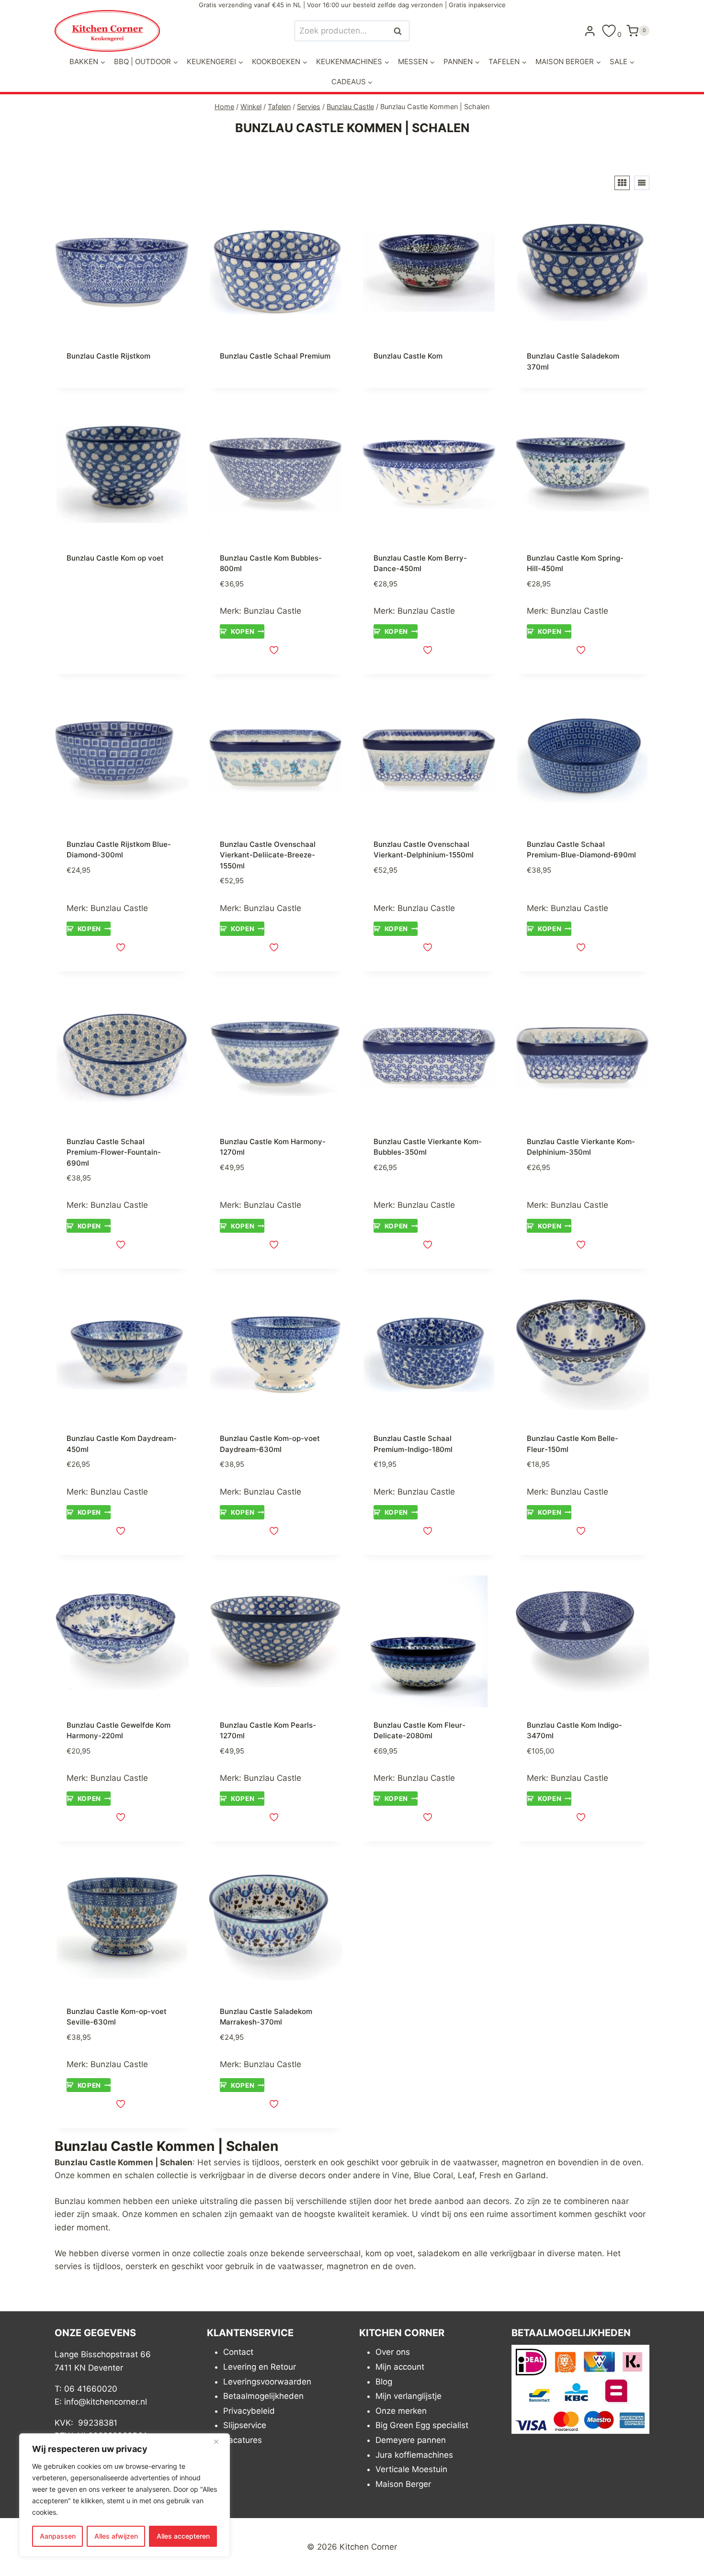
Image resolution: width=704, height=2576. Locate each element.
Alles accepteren (183, 2536)
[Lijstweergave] (642, 183)
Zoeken (400, 31)
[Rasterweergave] (622, 183)
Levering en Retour (260, 2367)
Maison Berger (403, 2484)
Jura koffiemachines (414, 2455)
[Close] (220, 2441)
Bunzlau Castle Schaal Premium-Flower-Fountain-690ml (114, 1152)
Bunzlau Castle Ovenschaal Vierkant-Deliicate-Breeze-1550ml (268, 855)
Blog (384, 2382)
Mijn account (400, 2367)
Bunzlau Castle (273, 611)
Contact (238, 2352)
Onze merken (401, 2411)
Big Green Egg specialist (422, 2425)
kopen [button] (243, 631)
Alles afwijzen (116, 2536)
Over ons (393, 2352)
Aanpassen (58, 2536)
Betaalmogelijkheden (263, 2396)
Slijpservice (245, 2425)
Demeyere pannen (411, 2440)
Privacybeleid (249, 2411)
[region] (125, 2495)
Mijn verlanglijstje (409, 2396)
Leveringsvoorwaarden (267, 2382)
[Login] (590, 31)
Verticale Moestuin (411, 2469)
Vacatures (243, 2440)
